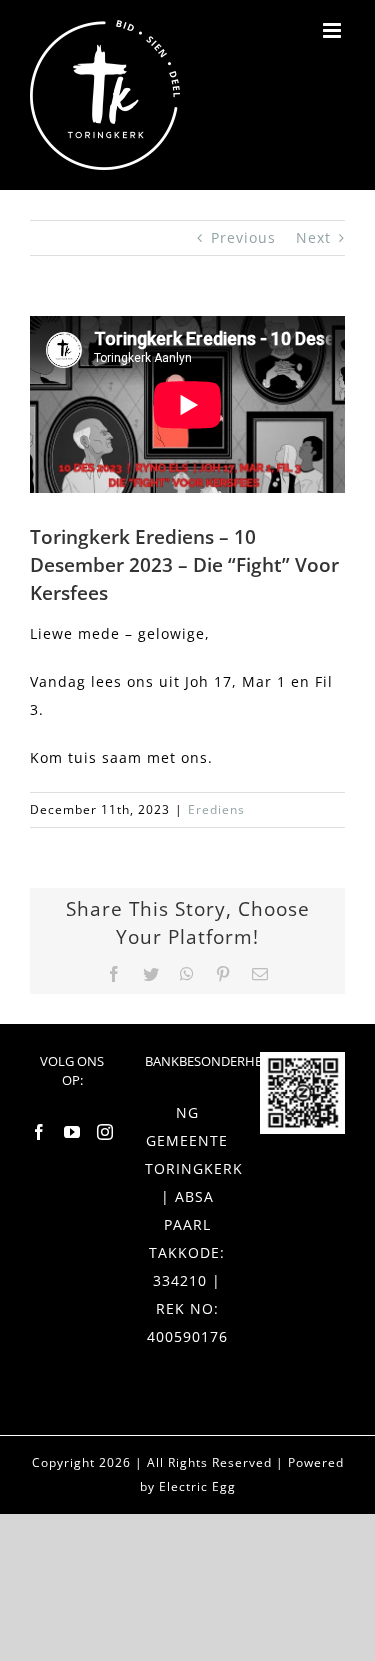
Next (313, 237)
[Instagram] (105, 1132)
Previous (243, 237)
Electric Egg (197, 1486)
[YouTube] (72, 1132)
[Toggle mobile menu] (334, 30)
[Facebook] (39, 1132)
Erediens (216, 809)
